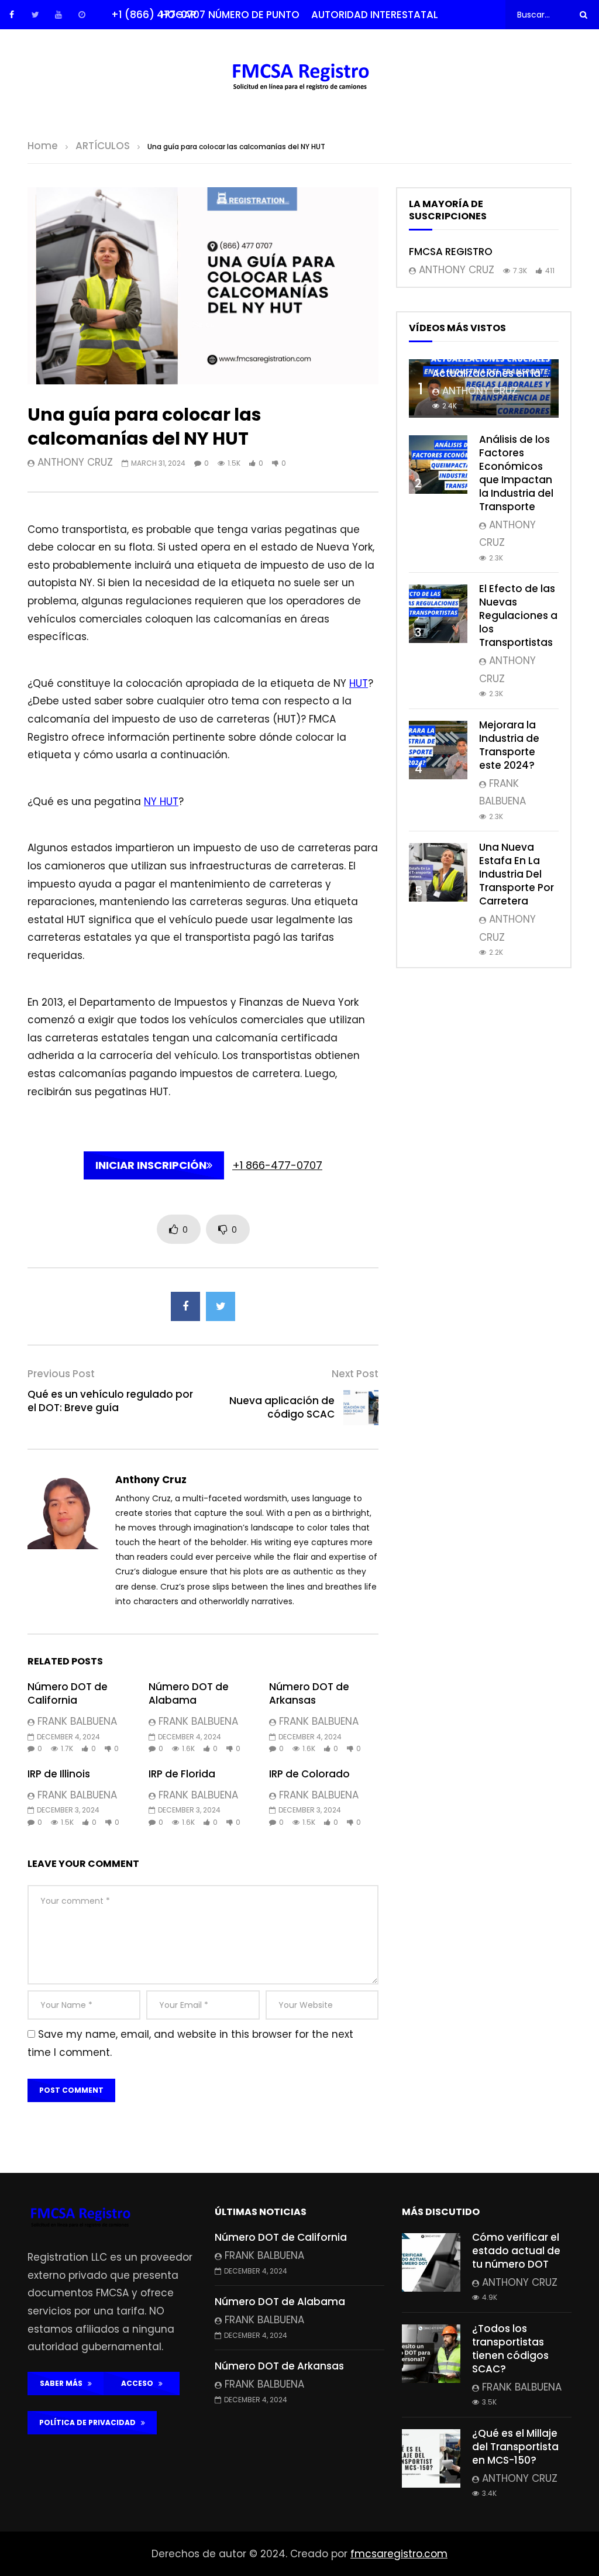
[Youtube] (58, 15)
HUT (359, 683)
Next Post (355, 1374)
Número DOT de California (68, 1693)
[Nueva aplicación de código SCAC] (361, 1408)
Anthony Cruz (75, 462)
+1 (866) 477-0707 (158, 15)
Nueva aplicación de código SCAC (282, 1407)
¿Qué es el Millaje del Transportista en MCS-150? (515, 2447)
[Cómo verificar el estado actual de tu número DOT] (431, 2262)
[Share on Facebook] (185, 1306)
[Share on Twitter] (221, 1306)
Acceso (140, 2383)
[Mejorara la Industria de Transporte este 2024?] (438, 750)
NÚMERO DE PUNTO (254, 15)
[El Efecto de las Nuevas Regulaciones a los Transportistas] (438, 614)
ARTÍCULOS (103, 146)
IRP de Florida (182, 1774)
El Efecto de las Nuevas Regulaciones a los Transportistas (518, 615)
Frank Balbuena (77, 1721)
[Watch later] (82, 15)
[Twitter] (35, 15)
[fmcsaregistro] (300, 79)
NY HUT (161, 802)
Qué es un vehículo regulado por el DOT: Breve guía (110, 1401)
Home (43, 146)
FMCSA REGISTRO (451, 252)
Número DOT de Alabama (189, 1693)
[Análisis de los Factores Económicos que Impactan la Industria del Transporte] (438, 465)
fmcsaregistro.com (399, 2554)
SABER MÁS (64, 2383)
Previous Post (61, 1374)
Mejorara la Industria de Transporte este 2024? (509, 745)
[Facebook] (12, 15)
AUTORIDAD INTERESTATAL (375, 15)
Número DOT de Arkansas (309, 1693)
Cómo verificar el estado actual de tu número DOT (516, 2251)
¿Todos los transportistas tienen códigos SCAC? (510, 2349)
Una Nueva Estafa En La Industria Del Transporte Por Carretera (517, 874)
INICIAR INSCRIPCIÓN (151, 1165)
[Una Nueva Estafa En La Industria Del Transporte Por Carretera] (438, 872)
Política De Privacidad (90, 2422)
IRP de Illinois (59, 1774)
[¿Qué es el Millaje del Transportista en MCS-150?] (431, 2458)
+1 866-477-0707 (277, 1165)
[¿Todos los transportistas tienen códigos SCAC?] (431, 2354)
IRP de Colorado (309, 1774)
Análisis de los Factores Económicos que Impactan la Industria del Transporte (516, 473)
